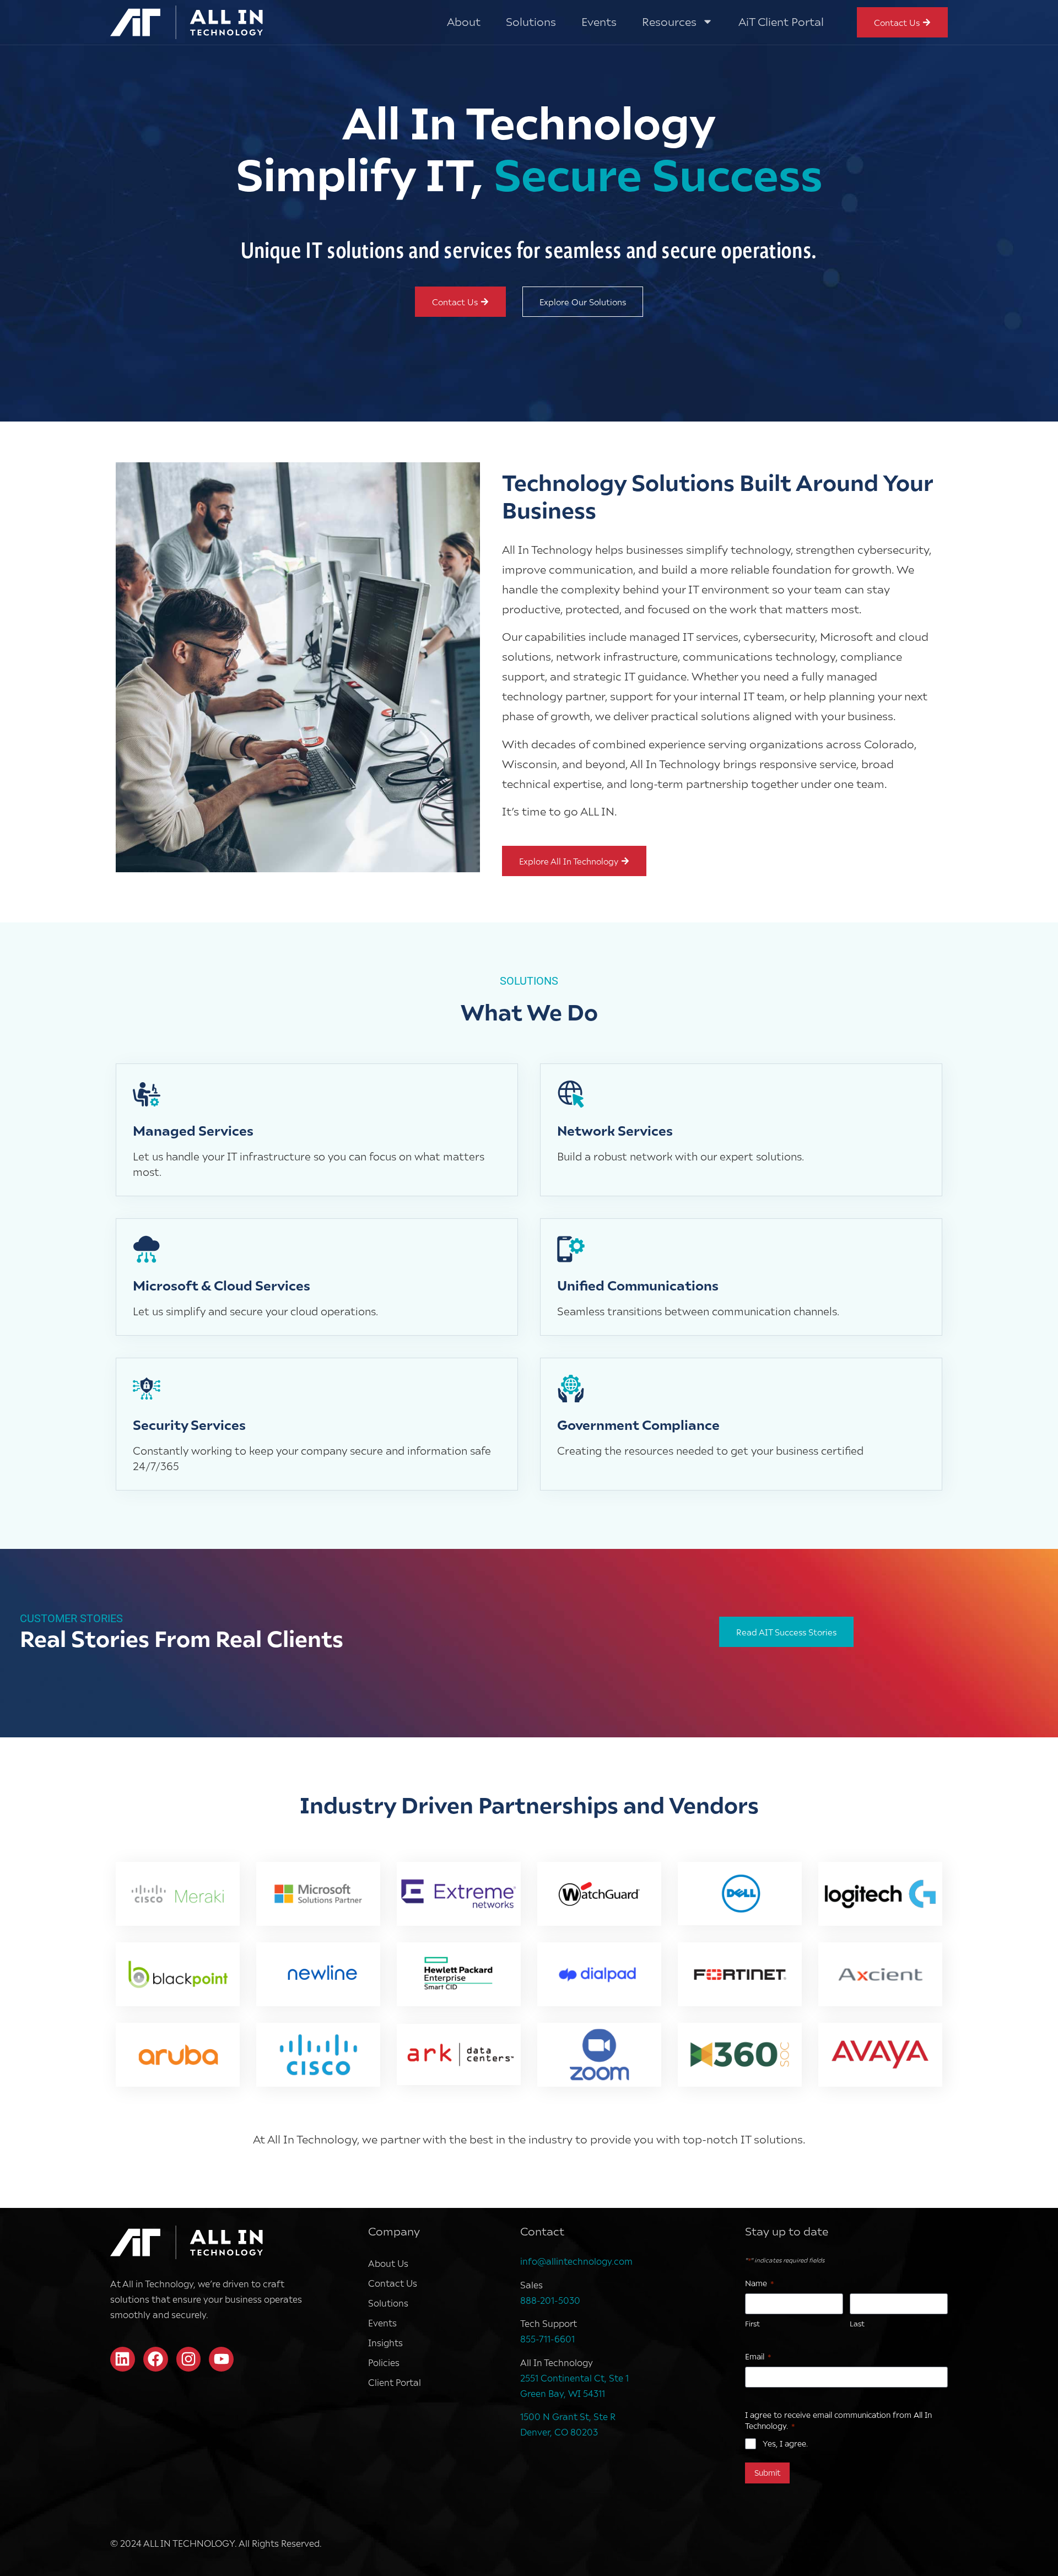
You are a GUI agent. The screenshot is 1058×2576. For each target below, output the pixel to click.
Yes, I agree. (785, 2443)
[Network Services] (571, 1094)
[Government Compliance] (571, 1389)
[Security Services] (147, 1389)
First (752, 2324)
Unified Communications (638, 1285)
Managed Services (193, 1130)
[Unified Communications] (571, 1249)
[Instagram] (189, 2359)
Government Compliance (638, 1424)
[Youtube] (221, 2359)
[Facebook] (156, 2359)
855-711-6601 (547, 2339)
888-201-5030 (550, 2300)
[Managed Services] (147, 1094)
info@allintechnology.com (576, 2261)
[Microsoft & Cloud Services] (147, 1249)
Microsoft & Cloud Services (222, 1285)
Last (857, 2324)
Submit (767, 2473)
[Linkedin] (123, 2359)
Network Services (615, 1130)
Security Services (189, 1424)
